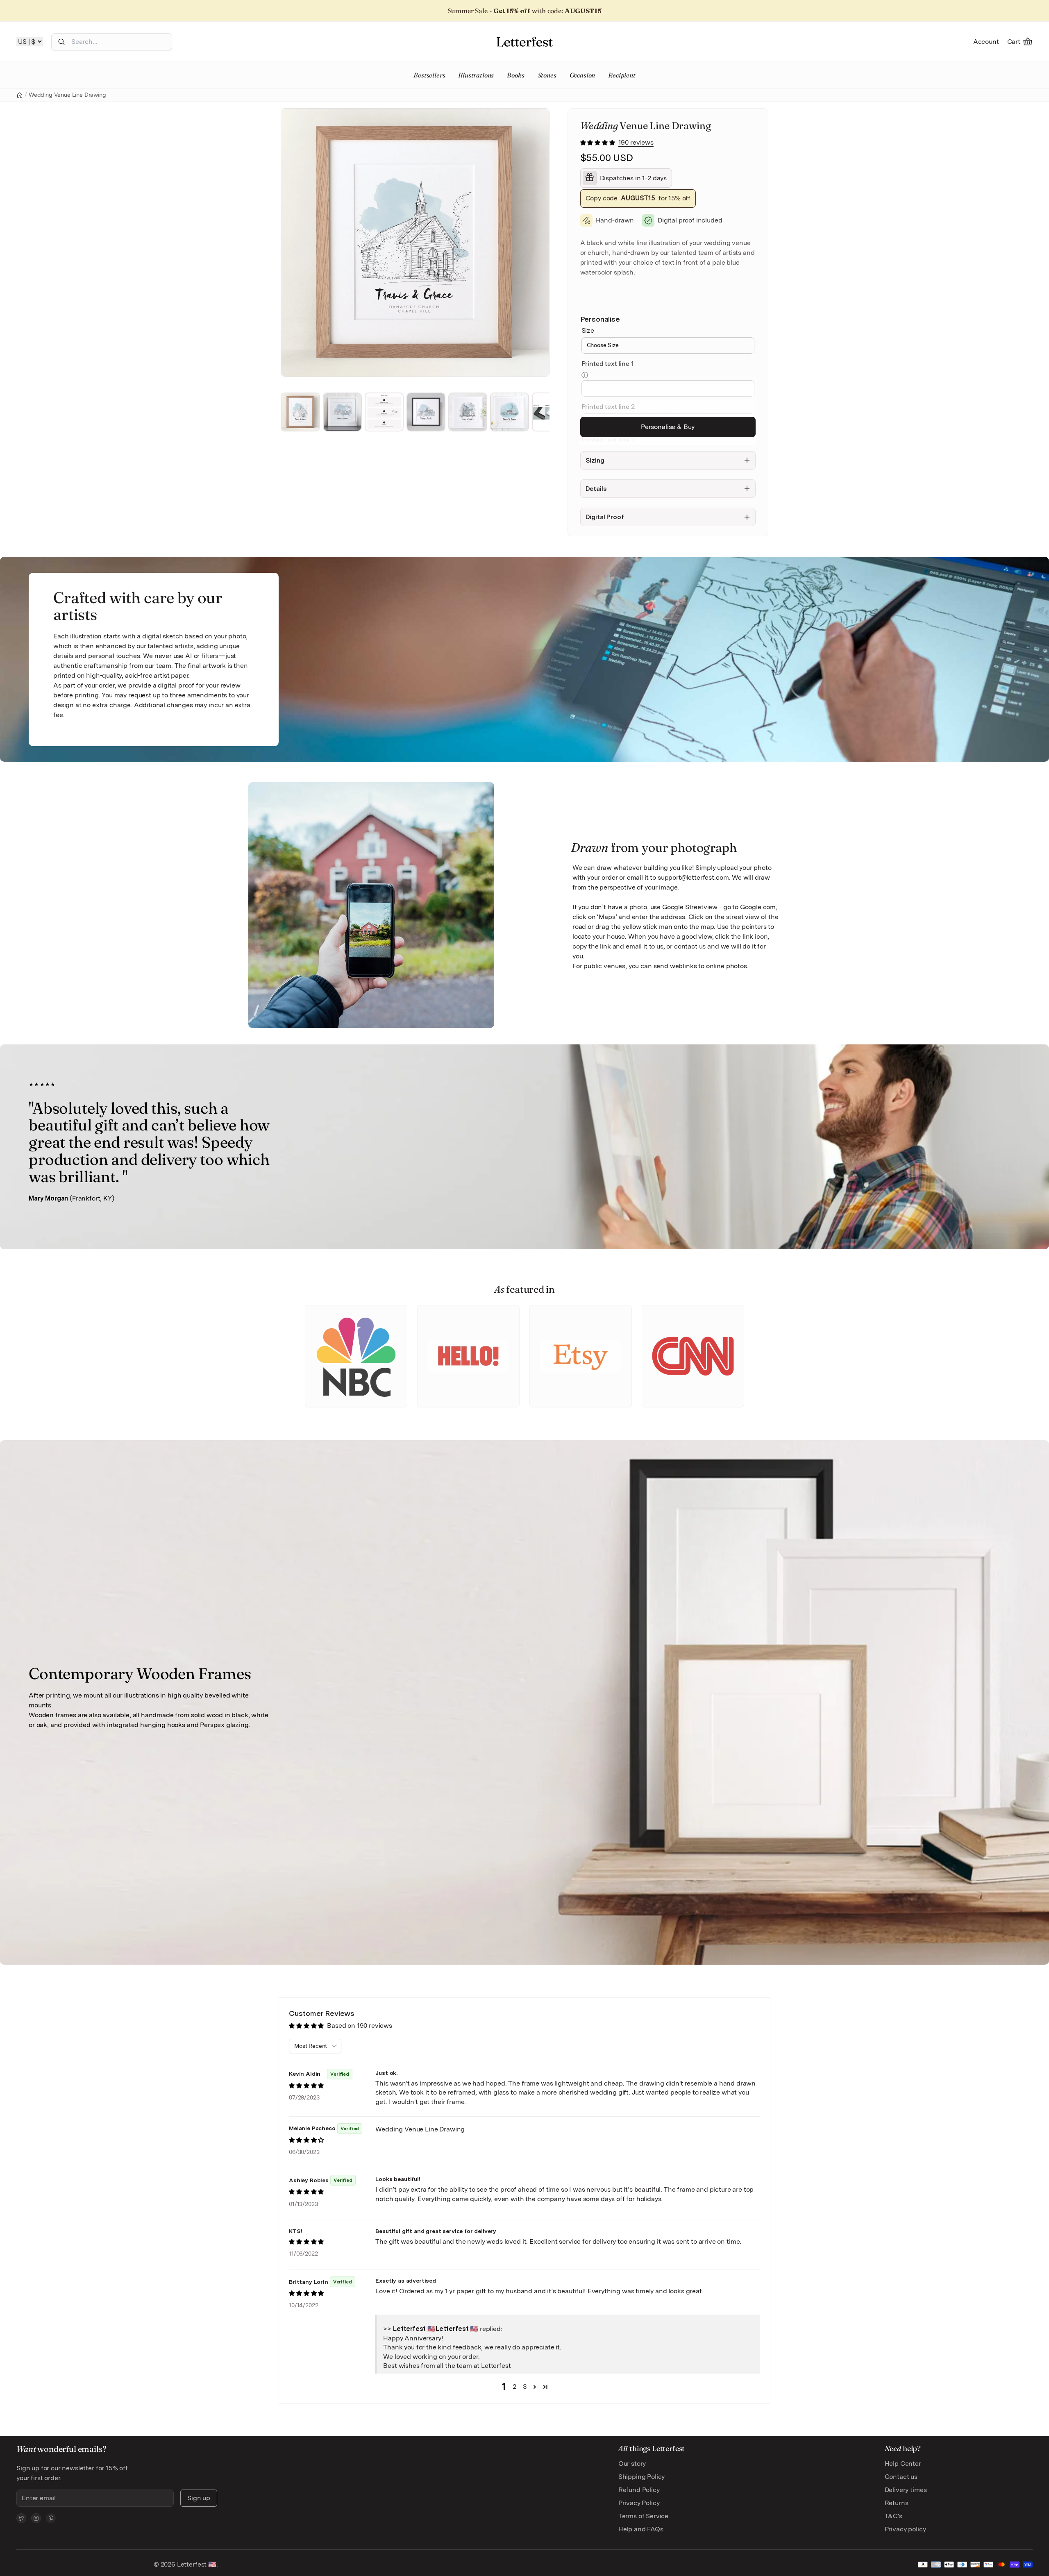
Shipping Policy (642, 2477)
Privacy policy (905, 2529)
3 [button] (525, 2386)
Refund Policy (639, 2490)
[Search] (61, 42)
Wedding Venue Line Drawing (67, 95)
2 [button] (514, 2386)
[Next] (540, 243)
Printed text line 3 (608, 440)
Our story (632, 2464)
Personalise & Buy (668, 427)
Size (588, 330)
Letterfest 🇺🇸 (196, 2564)
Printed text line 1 (608, 364)
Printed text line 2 (608, 407)
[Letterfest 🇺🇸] (524, 42)
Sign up (199, 2498)
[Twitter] (21, 2518)
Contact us (901, 2477)
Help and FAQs (641, 2529)
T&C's (893, 2516)
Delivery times (906, 2490)
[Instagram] (36, 2518)
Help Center (903, 2464)
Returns (897, 2503)
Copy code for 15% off (638, 198)
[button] (598, 142)
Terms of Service (643, 2516)
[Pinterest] (51, 2518)
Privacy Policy (639, 2503)
